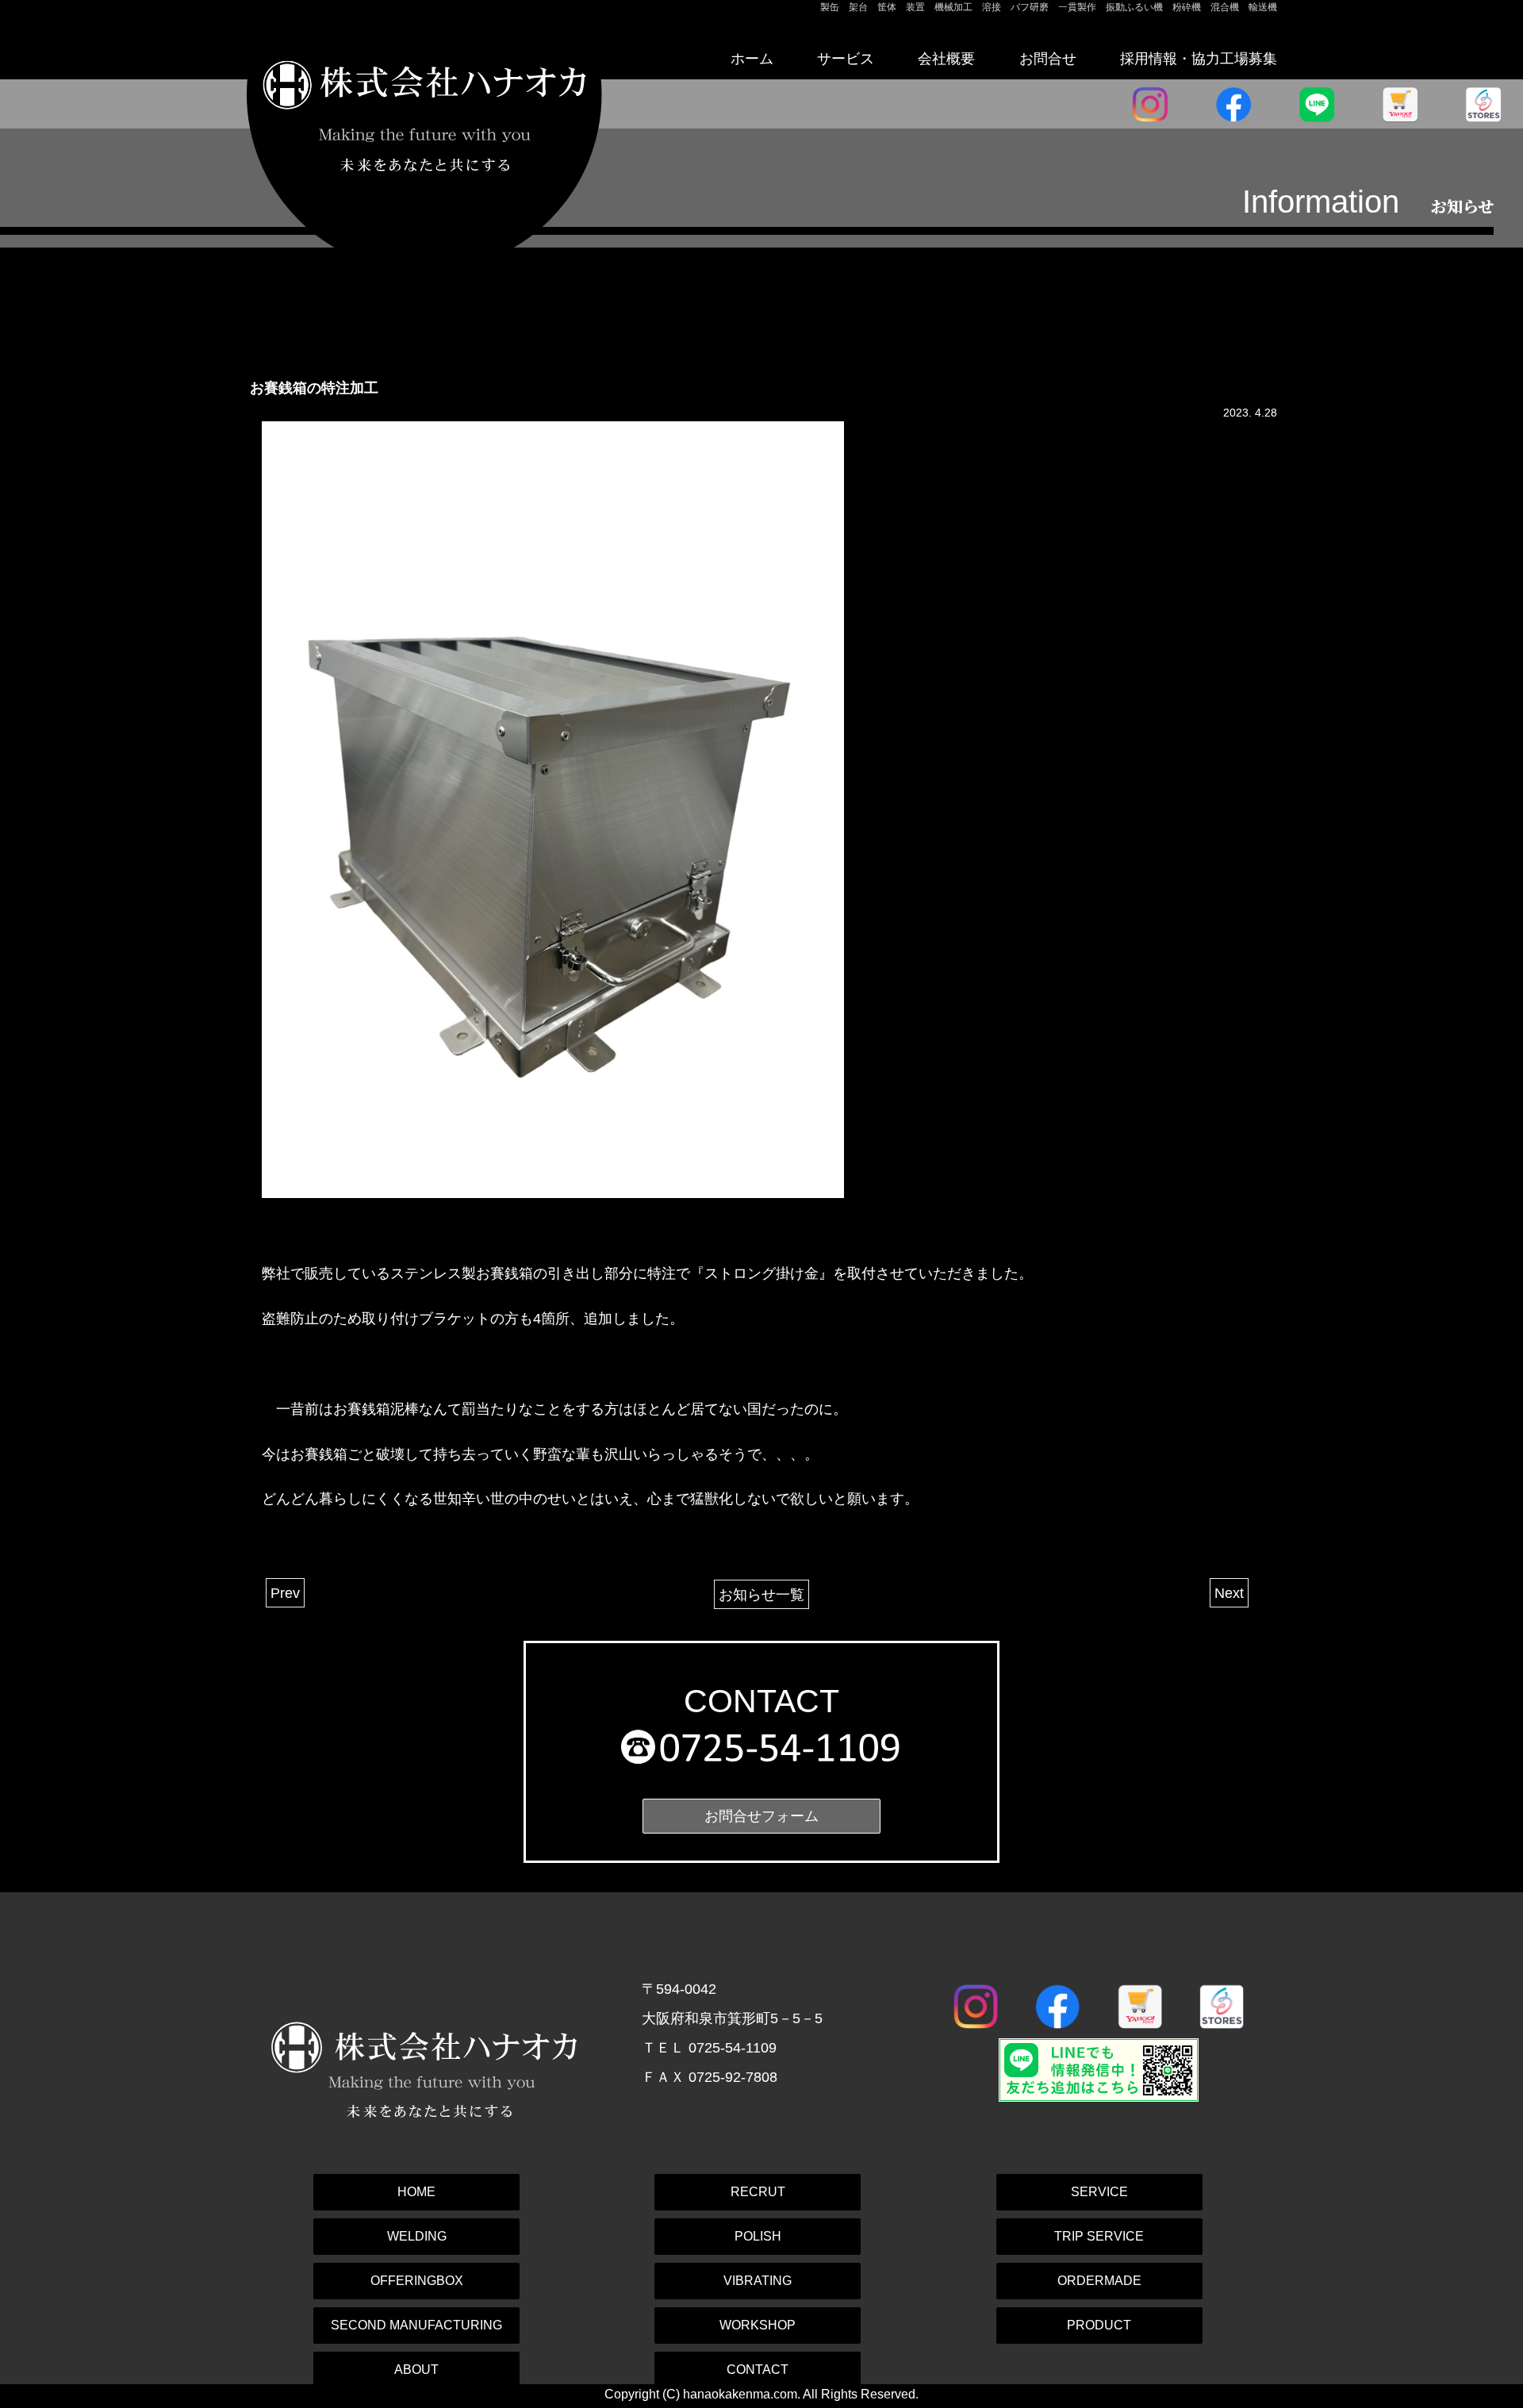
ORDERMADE (1099, 2281)
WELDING (417, 2236)
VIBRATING (758, 2281)
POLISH (758, 2236)
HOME (416, 2192)
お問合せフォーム (761, 1816)
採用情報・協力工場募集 (1199, 58)
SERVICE (1099, 2192)
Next (1229, 1593)
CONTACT (758, 2370)
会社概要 (946, 58)
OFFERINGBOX (417, 2281)
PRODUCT (1099, 2325)
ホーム (752, 58)
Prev (285, 1593)
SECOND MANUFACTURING (416, 2325)
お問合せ (1048, 58)
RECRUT (758, 2192)
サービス (846, 58)
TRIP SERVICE (1099, 2236)
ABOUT (416, 2370)
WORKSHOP (758, 2325)
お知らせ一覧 (761, 1594)
